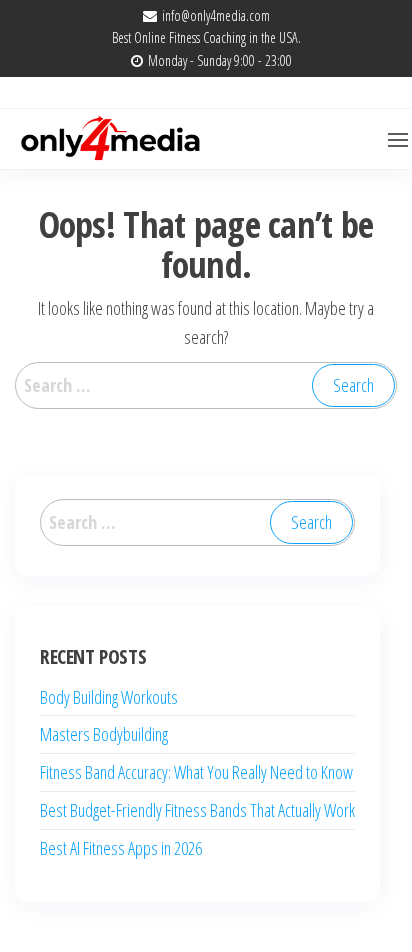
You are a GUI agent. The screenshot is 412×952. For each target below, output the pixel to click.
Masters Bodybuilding (104, 734)
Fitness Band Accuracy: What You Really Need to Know (196, 772)
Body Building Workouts (109, 697)
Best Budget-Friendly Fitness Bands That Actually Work (197, 810)
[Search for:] (206, 385)
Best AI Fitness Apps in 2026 (121, 848)
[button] (398, 140)
